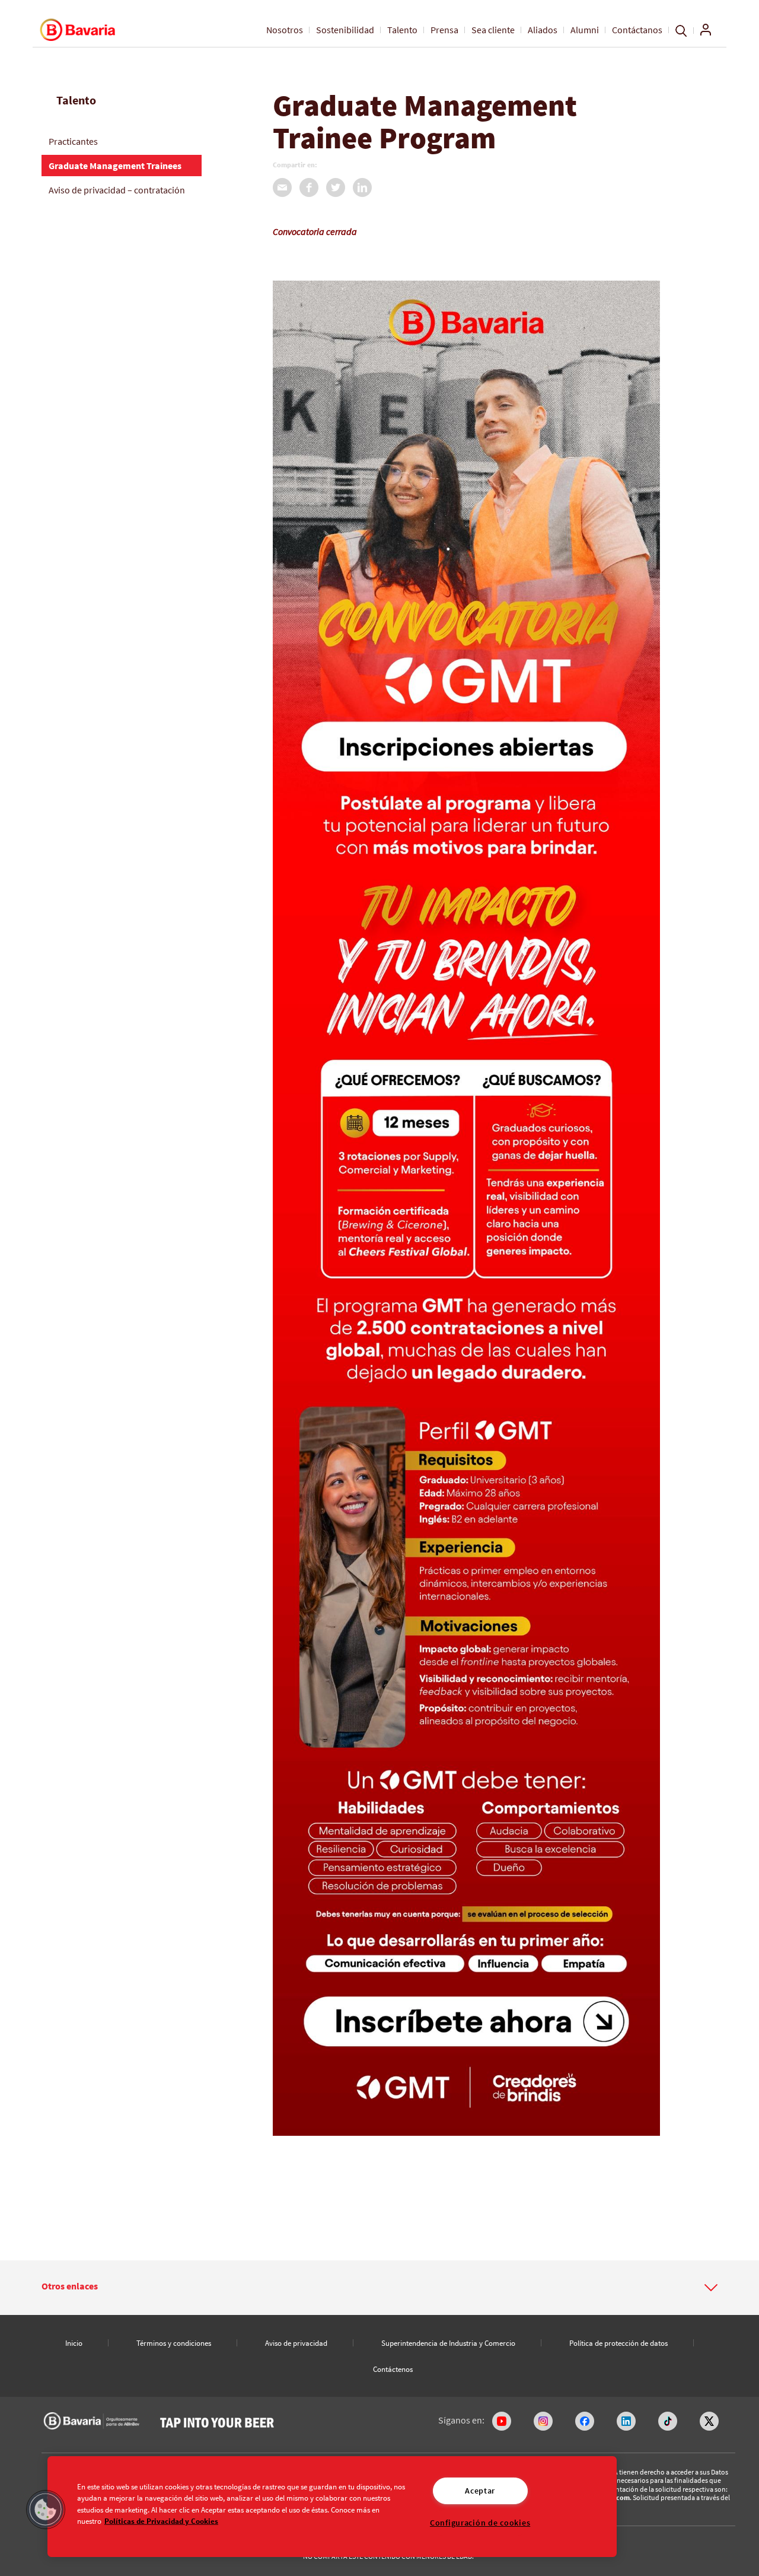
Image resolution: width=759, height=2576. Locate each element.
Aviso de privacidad (296, 2343)
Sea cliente (493, 30)
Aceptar (480, 2491)
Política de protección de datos (618, 2343)
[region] (332, 2507)
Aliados (543, 30)
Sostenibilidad (345, 30)
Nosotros (285, 30)
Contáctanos (637, 30)
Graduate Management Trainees (115, 166)
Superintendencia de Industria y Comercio (448, 2343)
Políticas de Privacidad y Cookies (161, 2520)
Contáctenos (393, 2369)
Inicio (74, 2343)
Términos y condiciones (174, 2343)
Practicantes (73, 141)
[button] (379, 2286)
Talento (402, 30)
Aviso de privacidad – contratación (117, 190)
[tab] (379, 2288)
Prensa (444, 30)
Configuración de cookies (480, 2523)
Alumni (585, 30)
